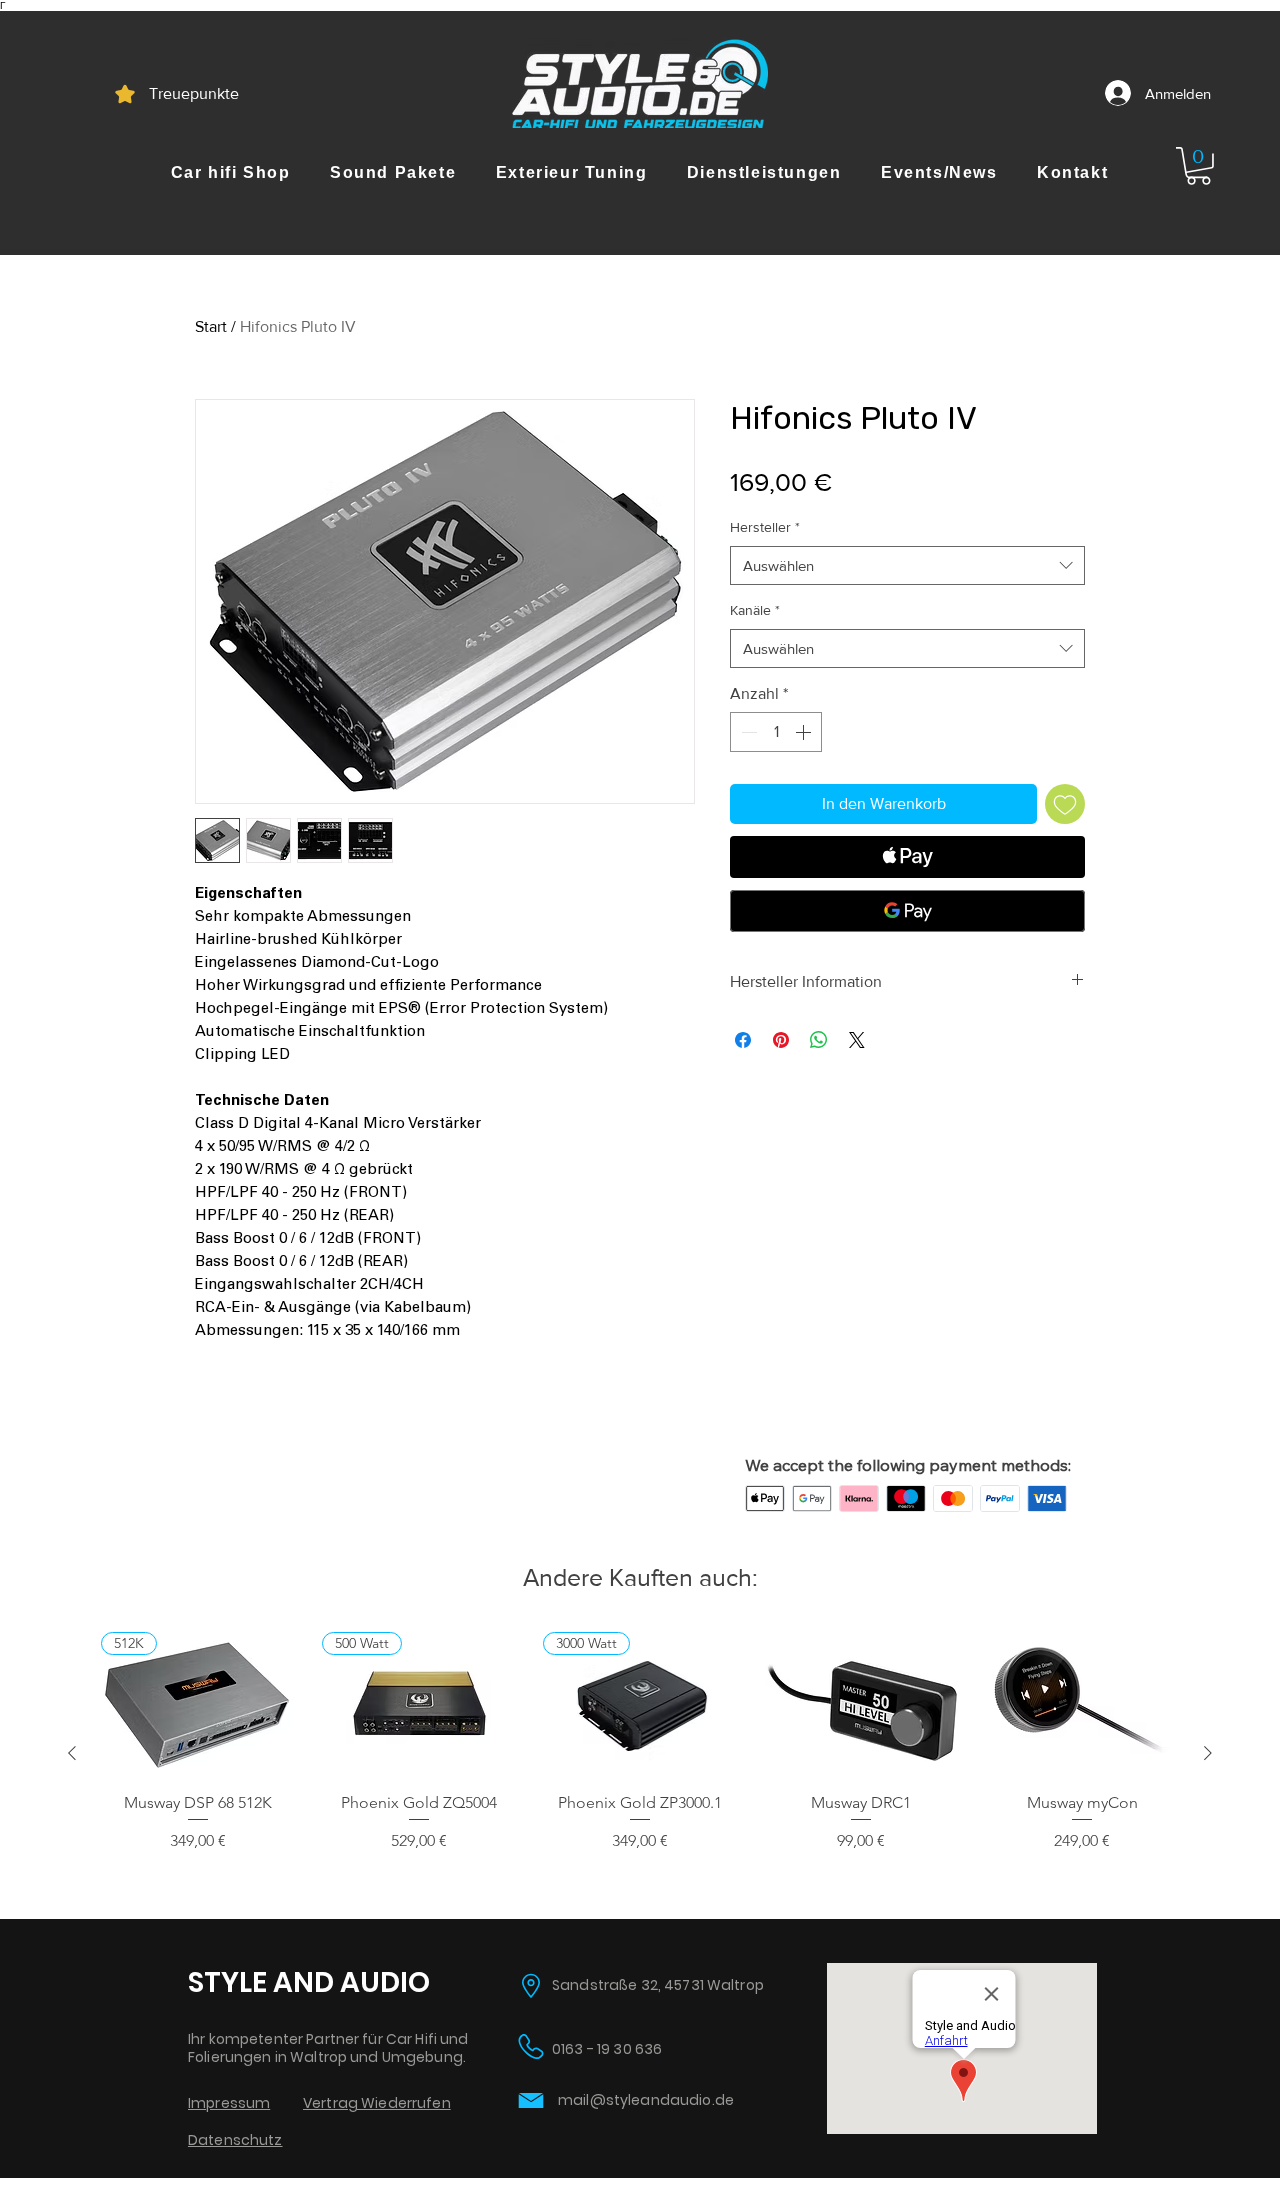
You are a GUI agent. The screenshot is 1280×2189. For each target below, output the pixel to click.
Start (211, 326)
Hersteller (765, 527)
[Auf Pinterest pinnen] (781, 1040)
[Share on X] (857, 1040)
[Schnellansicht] (861, 1704)
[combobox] (907, 565)
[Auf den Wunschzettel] (1065, 804)
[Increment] (805, 732)
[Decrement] (747, 732)
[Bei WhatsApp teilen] (819, 1040)
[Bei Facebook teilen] (743, 1040)
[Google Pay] (907, 911)
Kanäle (755, 610)
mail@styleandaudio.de (646, 2100)
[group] (640, 1752)
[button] (230, 173)
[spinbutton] (776, 732)
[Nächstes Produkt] (1208, 1753)
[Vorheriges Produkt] (72, 1753)
